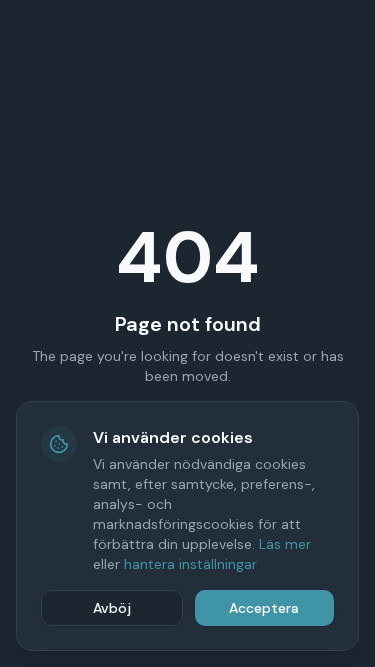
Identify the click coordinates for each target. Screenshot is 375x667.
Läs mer (285, 544)
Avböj (112, 608)
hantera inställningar (190, 564)
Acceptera (264, 608)
